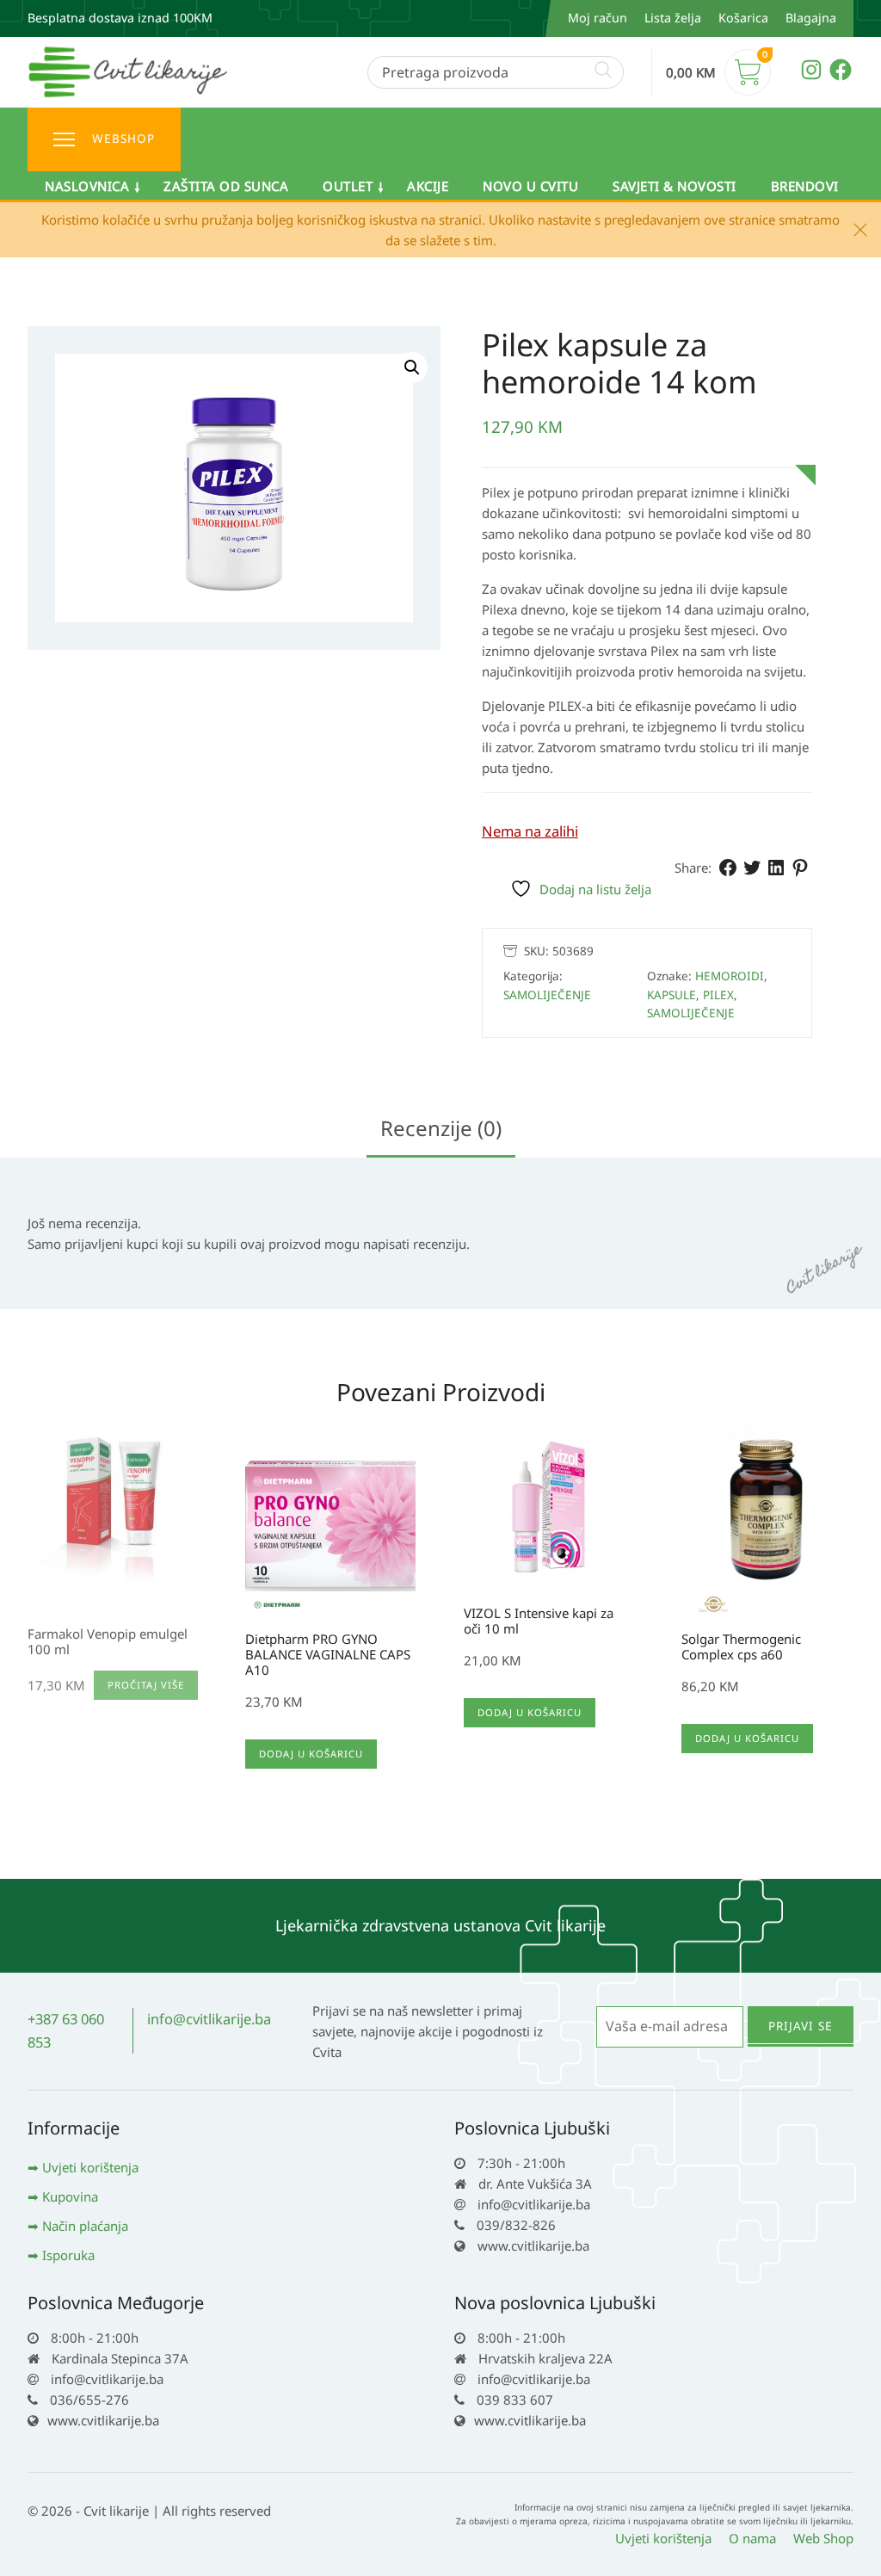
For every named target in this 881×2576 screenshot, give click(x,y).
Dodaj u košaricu (311, 1754)
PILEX (718, 995)
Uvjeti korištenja (90, 2167)
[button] (412, 368)
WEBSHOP (123, 139)
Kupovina (70, 2196)
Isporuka (68, 2255)
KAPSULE (672, 995)
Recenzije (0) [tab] (441, 1128)
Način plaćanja (85, 2226)
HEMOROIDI (730, 976)
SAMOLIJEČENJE (547, 995)
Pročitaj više (146, 1685)
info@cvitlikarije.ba (209, 2019)
